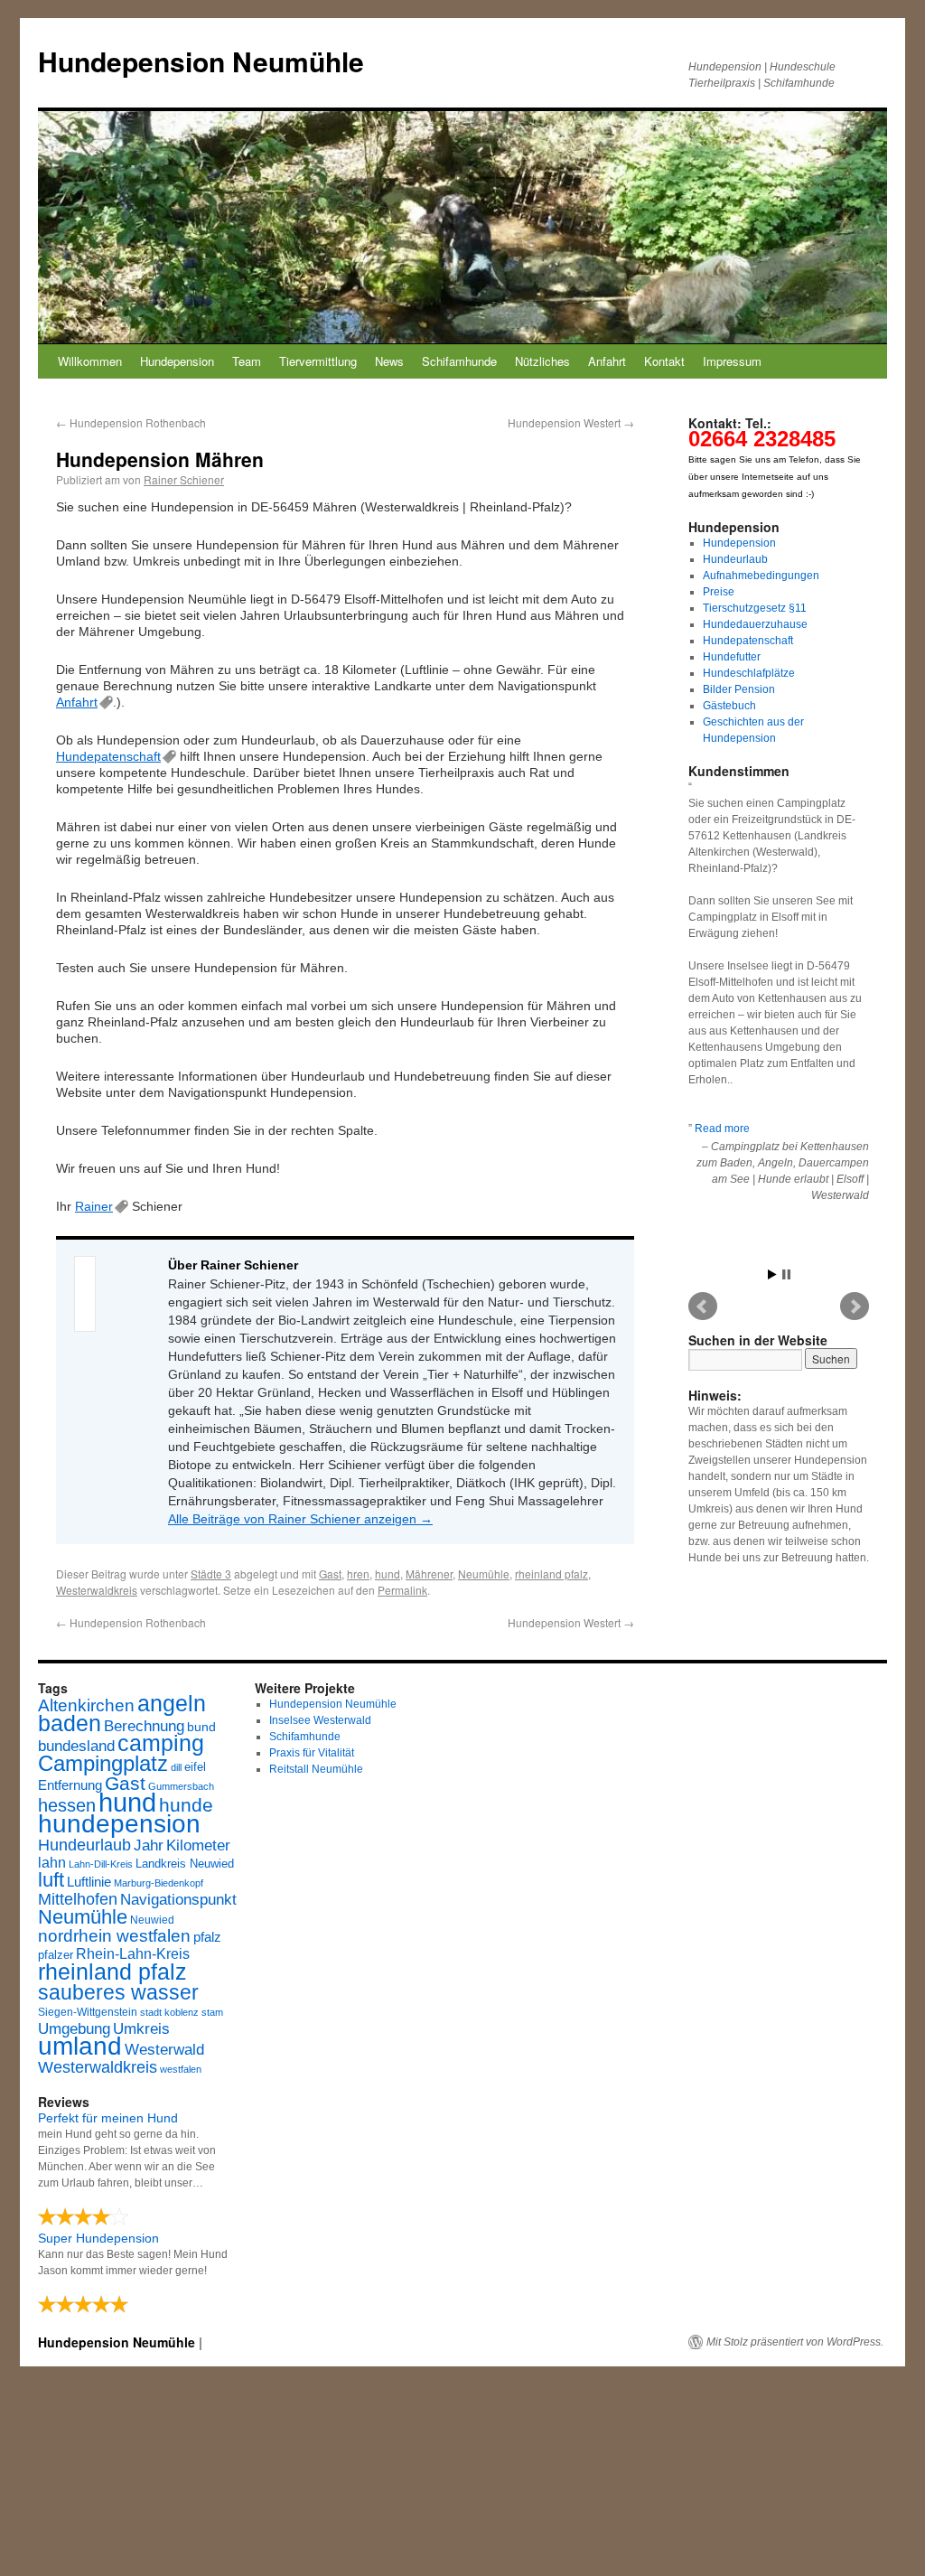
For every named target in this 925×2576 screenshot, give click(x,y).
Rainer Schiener (184, 479)
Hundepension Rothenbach (131, 422)
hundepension (119, 1824)
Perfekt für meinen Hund (108, 2118)
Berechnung (144, 1726)
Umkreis (141, 2029)
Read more (722, 1129)
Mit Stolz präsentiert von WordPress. (795, 2342)
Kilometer (198, 1845)
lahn (52, 1863)
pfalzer (56, 1955)
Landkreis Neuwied (185, 1864)
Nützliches (542, 361)
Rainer (94, 1206)
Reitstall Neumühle (316, 1769)
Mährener (429, 1574)
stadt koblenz (169, 2012)
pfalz (207, 1937)
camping (161, 1743)
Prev (703, 1307)
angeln (172, 1704)
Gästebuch (729, 706)
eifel (195, 1767)
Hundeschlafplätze (749, 673)
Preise (719, 592)
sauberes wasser (118, 1992)
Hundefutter (732, 657)
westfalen (181, 2069)
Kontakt (664, 361)
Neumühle (484, 1574)
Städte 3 (211, 1574)
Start (772, 1274)
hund (388, 1574)
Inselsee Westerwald (320, 1720)
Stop (786, 1274)
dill (176, 1767)
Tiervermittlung (318, 361)
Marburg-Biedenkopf (159, 1883)
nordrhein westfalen (114, 1936)
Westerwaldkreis (97, 1590)
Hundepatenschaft (108, 756)
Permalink (402, 1590)
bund (201, 1727)
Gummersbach (181, 1786)
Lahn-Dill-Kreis (101, 1864)
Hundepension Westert (571, 422)
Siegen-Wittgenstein (88, 2012)
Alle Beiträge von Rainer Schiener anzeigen (300, 1519)
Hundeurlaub (735, 559)
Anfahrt (607, 361)
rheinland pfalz (551, 1574)
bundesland (76, 1746)
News (389, 361)
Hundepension (177, 361)
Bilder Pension (739, 689)
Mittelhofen (78, 1899)
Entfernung (70, 1785)
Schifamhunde (459, 361)
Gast (330, 1574)
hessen (67, 1805)
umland (80, 2046)
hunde (186, 1805)
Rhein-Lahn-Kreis (133, 1954)
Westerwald (164, 2049)
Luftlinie (89, 1882)
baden (70, 1724)
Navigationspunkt (178, 1900)
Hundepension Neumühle (201, 61)
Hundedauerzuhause (755, 624)
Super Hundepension (98, 2238)
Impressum (732, 361)
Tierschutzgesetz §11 (755, 608)
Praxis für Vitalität (312, 1753)
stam (212, 2012)
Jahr (149, 1845)
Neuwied (152, 1920)
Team (247, 361)
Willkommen (90, 361)
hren (358, 1574)
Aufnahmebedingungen (761, 576)
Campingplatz (103, 1763)
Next (855, 1307)
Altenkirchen (86, 1705)
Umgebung (74, 2028)
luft (51, 1880)
